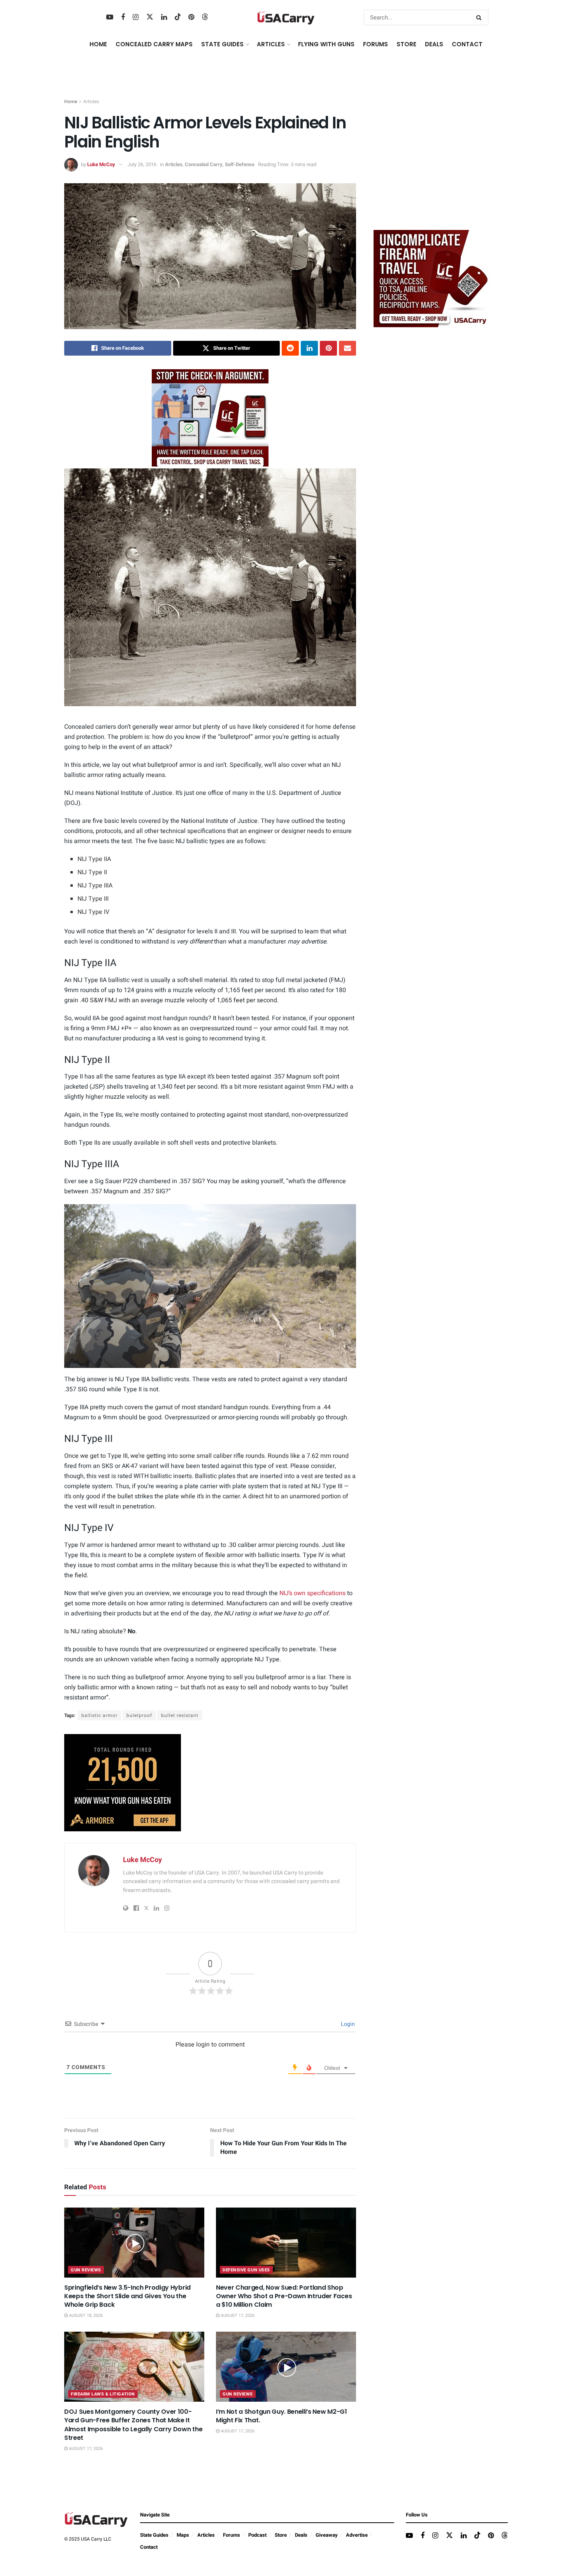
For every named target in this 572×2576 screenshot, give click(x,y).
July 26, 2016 (142, 164)
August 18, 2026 (85, 2316)
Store (281, 2535)
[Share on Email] (347, 348)
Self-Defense (240, 164)
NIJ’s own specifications (312, 1593)
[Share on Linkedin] (309, 348)
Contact (467, 44)
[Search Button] (480, 18)
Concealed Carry (204, 164)
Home (98, 44)
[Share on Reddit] (290, 348)
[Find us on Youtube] (110, 18)
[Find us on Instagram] (136, 18)
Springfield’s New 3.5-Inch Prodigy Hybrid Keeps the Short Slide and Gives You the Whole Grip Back (127, 2296)
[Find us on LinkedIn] (164, 18)
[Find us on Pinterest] (191, 18)
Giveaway (327, 2535)
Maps (183, 2535)
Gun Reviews (86, 2270)
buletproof (139, 1715)
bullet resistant (180, 1715)
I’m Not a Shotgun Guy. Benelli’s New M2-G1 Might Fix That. (282, 2416)
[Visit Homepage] (286, 18)
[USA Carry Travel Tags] (210, 418)
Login (347, 2024)
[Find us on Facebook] (123, 18)
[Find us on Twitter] (150, 17)
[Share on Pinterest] (328, 348)
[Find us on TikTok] (178, 17)
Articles (91, 102)
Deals (301, 2535)
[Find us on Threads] (205, 17)
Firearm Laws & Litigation (103, 2394)
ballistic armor (99, 1715)
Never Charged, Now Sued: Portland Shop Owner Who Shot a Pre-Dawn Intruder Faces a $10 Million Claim (284, 2296)
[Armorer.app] (123, 1782)
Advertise (357, 2535)
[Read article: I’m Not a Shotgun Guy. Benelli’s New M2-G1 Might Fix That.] (286, 2367)
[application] (210, 1286)
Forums (232, 2535)
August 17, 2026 (237, 2316)
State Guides (154, 2535)
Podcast (257, 2535)
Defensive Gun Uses (246, 2270)
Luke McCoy (101, 164)
